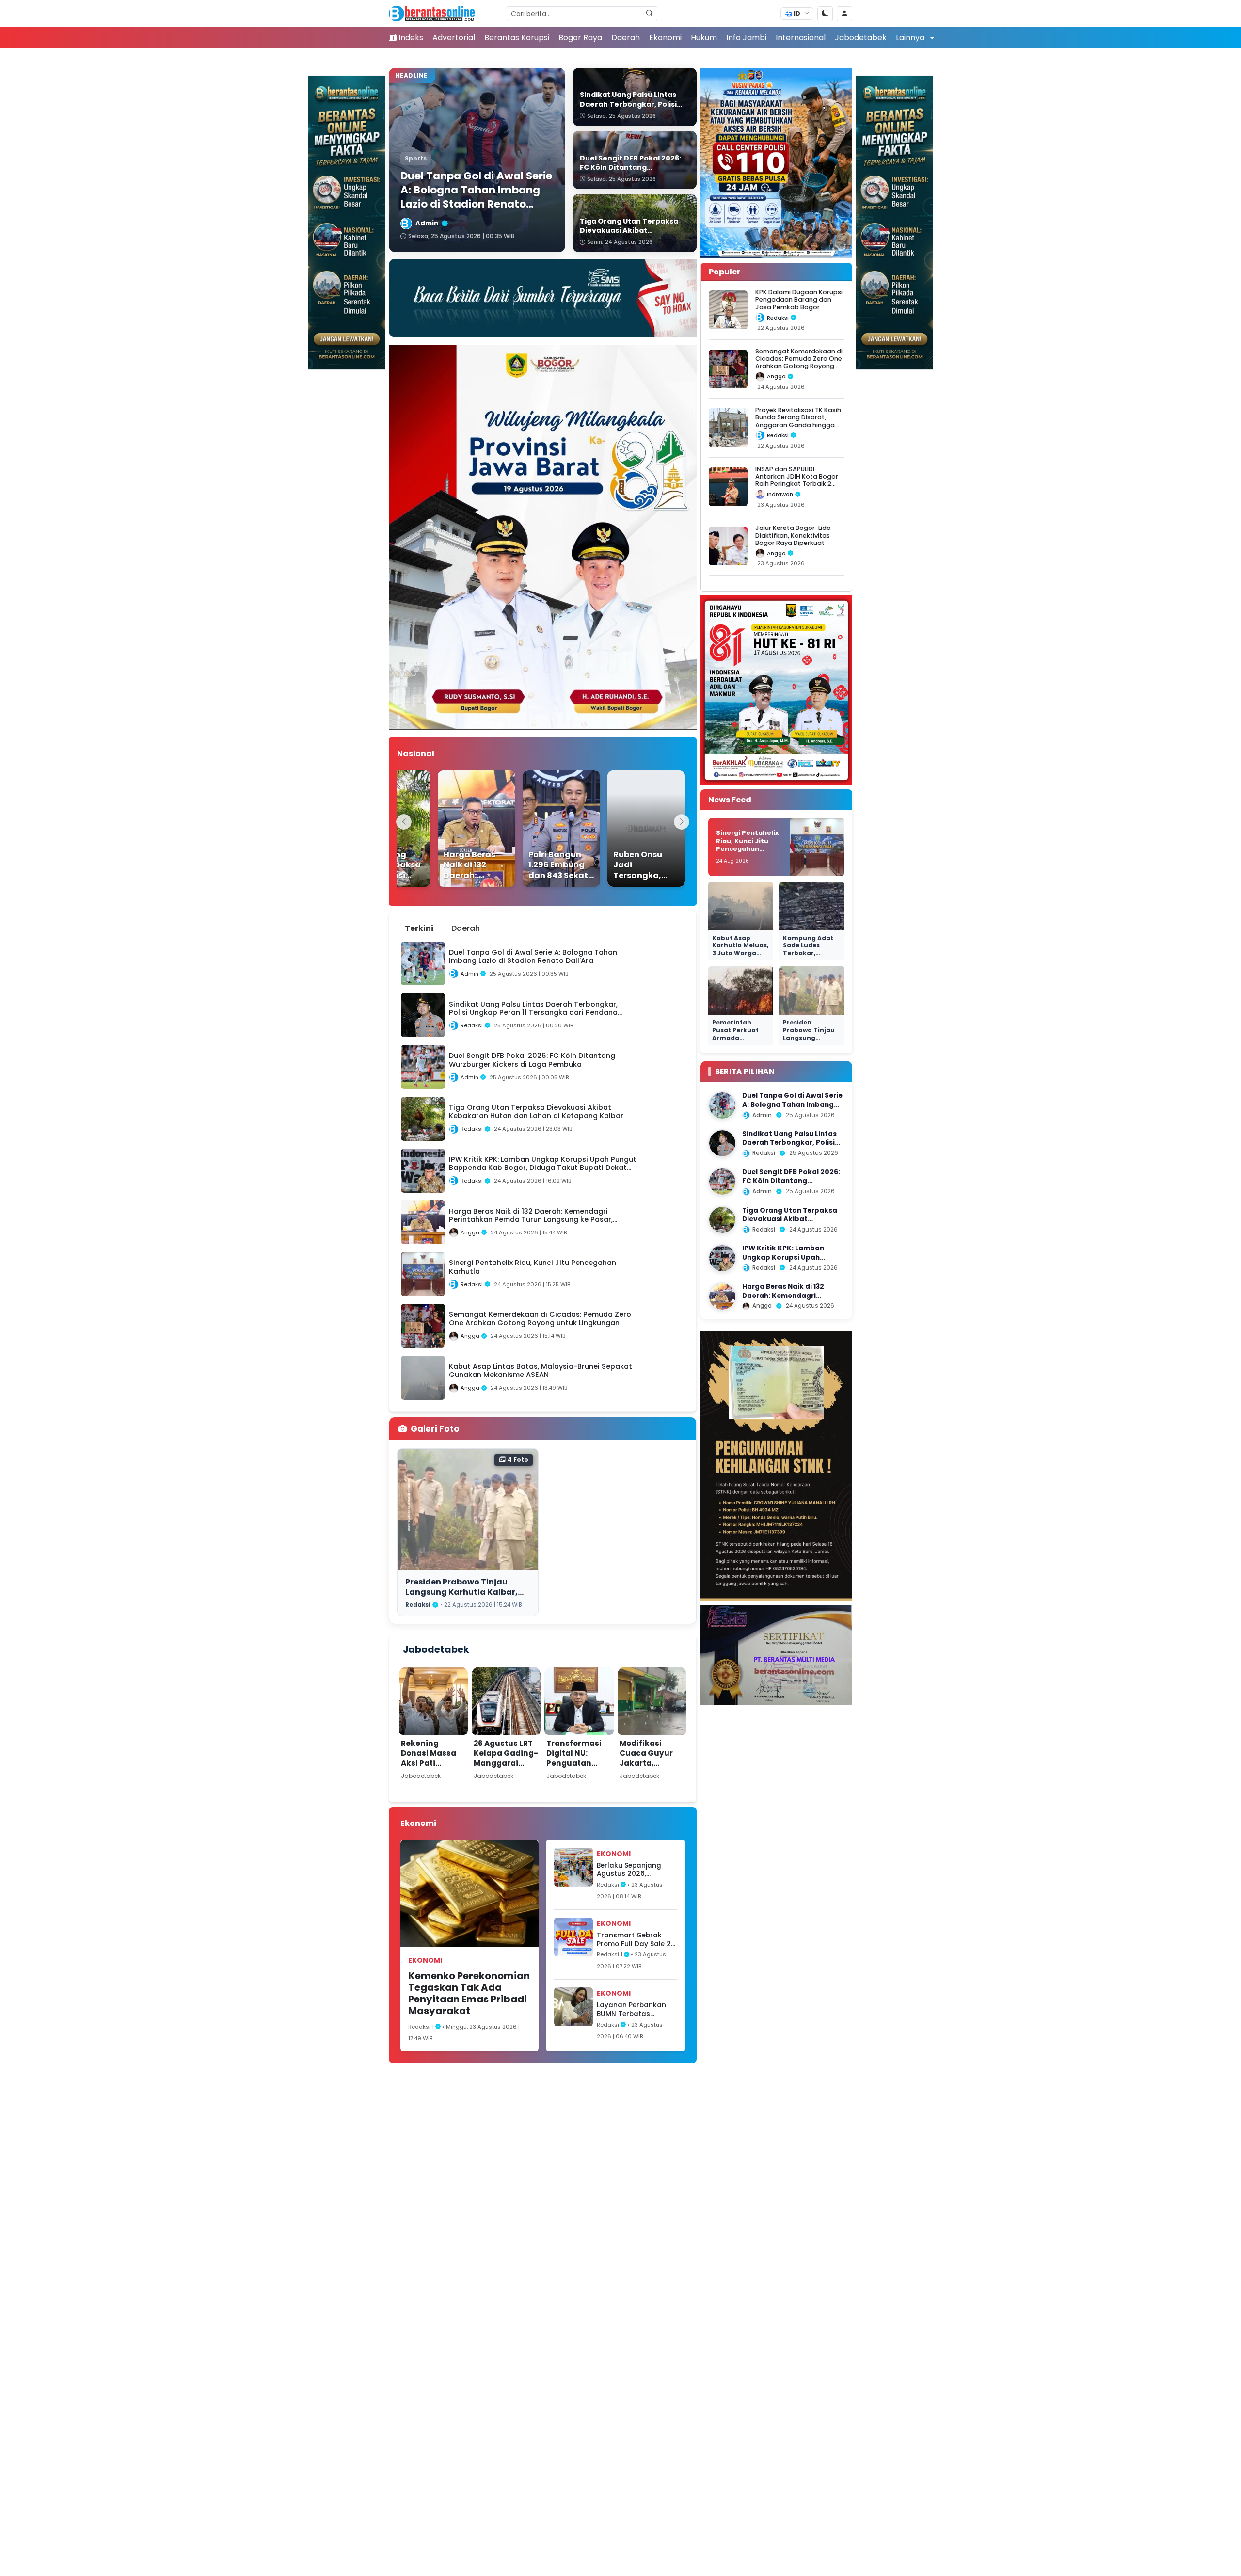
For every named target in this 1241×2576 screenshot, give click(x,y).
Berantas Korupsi (517, 38)
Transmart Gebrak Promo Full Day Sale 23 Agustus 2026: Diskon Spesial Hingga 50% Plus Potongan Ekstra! (636, 1940)
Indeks (411, 38)
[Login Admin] (844, 14)
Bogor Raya (580, 38)
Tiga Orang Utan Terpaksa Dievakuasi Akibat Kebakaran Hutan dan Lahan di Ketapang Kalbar (793, 1224)
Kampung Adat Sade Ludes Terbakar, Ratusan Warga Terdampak (809, 953)
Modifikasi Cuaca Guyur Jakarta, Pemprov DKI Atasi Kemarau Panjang (650, 1768)
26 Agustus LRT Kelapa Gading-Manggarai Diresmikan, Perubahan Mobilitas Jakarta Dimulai (506, 1773)
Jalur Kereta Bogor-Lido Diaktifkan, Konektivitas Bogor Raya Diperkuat (793, 535)
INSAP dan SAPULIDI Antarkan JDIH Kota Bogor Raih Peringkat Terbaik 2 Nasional (797, 480)
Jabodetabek (861, 38)
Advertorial (454, 38)
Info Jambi (746, 38)
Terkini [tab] (419, 928)
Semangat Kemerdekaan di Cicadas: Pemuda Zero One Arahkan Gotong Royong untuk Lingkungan (799, 362)
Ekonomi (665, 38)
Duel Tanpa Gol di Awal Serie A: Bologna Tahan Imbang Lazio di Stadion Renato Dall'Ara (792, 1109)
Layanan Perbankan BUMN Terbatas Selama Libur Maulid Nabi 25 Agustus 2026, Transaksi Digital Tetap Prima (635, 2009)
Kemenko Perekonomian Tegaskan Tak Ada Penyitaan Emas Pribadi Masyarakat (469, 1993)
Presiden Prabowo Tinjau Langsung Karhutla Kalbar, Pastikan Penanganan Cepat (466, 1592)
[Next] (682, 822)
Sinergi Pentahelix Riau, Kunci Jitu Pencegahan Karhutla (748, 845)
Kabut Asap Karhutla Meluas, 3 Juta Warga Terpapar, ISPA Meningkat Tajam (740, 957)
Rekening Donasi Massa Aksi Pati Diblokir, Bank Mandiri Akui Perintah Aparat (433, 1768)
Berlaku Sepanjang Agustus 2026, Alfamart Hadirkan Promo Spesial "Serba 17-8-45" (633, 1870)
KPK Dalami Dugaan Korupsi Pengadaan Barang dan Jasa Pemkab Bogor (799, 300)
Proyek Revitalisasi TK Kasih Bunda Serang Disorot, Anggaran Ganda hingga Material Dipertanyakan (798, 421)
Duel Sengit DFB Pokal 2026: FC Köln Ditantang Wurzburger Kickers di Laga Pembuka (791, 1185)
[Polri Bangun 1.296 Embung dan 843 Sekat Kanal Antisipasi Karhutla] (534, 829)
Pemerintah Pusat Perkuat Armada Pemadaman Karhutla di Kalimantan (735, 1041)
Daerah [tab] (466, 928)
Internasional (801, 38)
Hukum (704, 38)
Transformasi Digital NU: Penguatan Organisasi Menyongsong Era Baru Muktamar (575, 1773)
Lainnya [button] (911, 38)
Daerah (626, 38)
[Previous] (404, 822)
